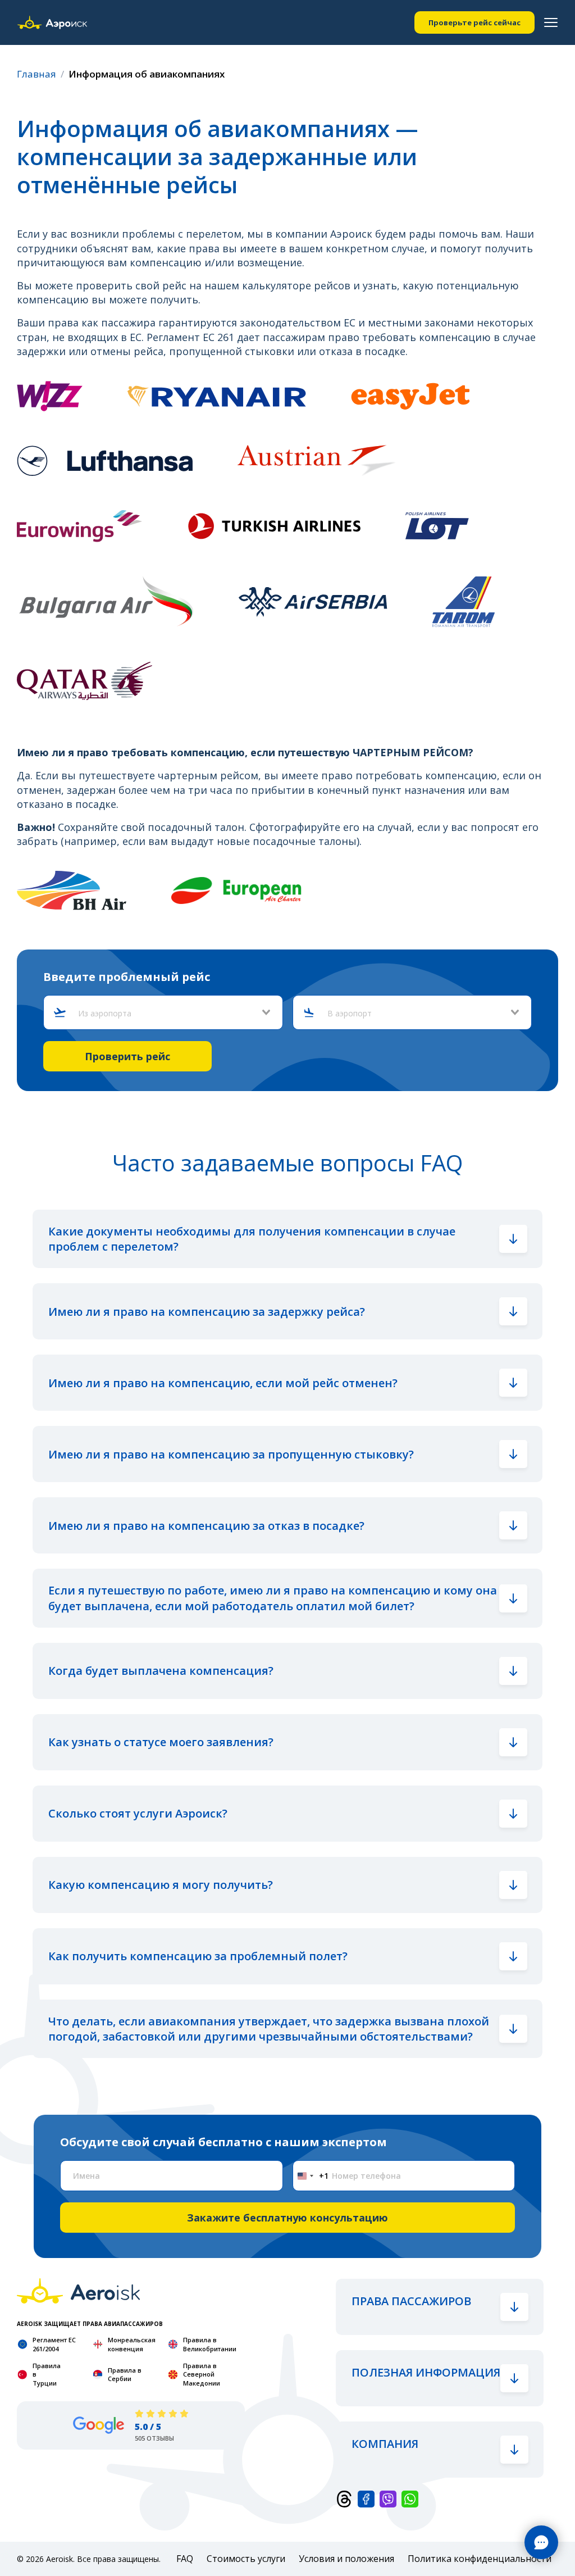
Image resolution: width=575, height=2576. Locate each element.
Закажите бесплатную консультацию (287, 2218)
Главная (36, 74)
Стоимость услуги (246, 2559)
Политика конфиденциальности (480, 2559)
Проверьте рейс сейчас (474, 22)
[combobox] (168, 1014)
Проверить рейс (127, 1056)
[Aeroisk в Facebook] (366, 2498)
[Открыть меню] (551, 22)
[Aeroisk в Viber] (388, 2498)
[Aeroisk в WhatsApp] (410, 2498)
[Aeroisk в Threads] (344, 2498)
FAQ (185, 2559)
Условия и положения (346, 2559)
